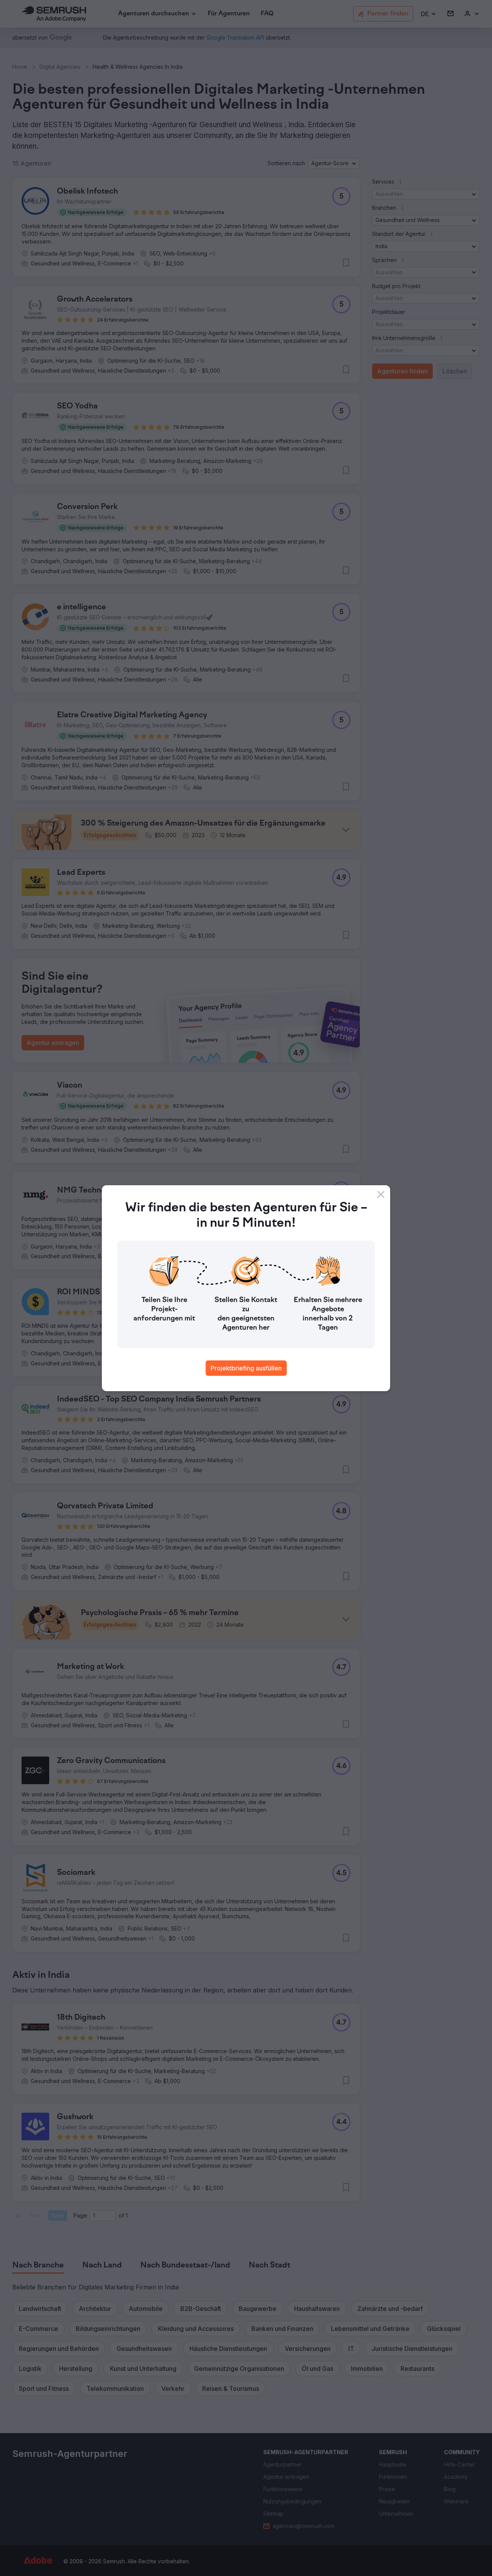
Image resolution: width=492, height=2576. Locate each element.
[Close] (381, 1194)
